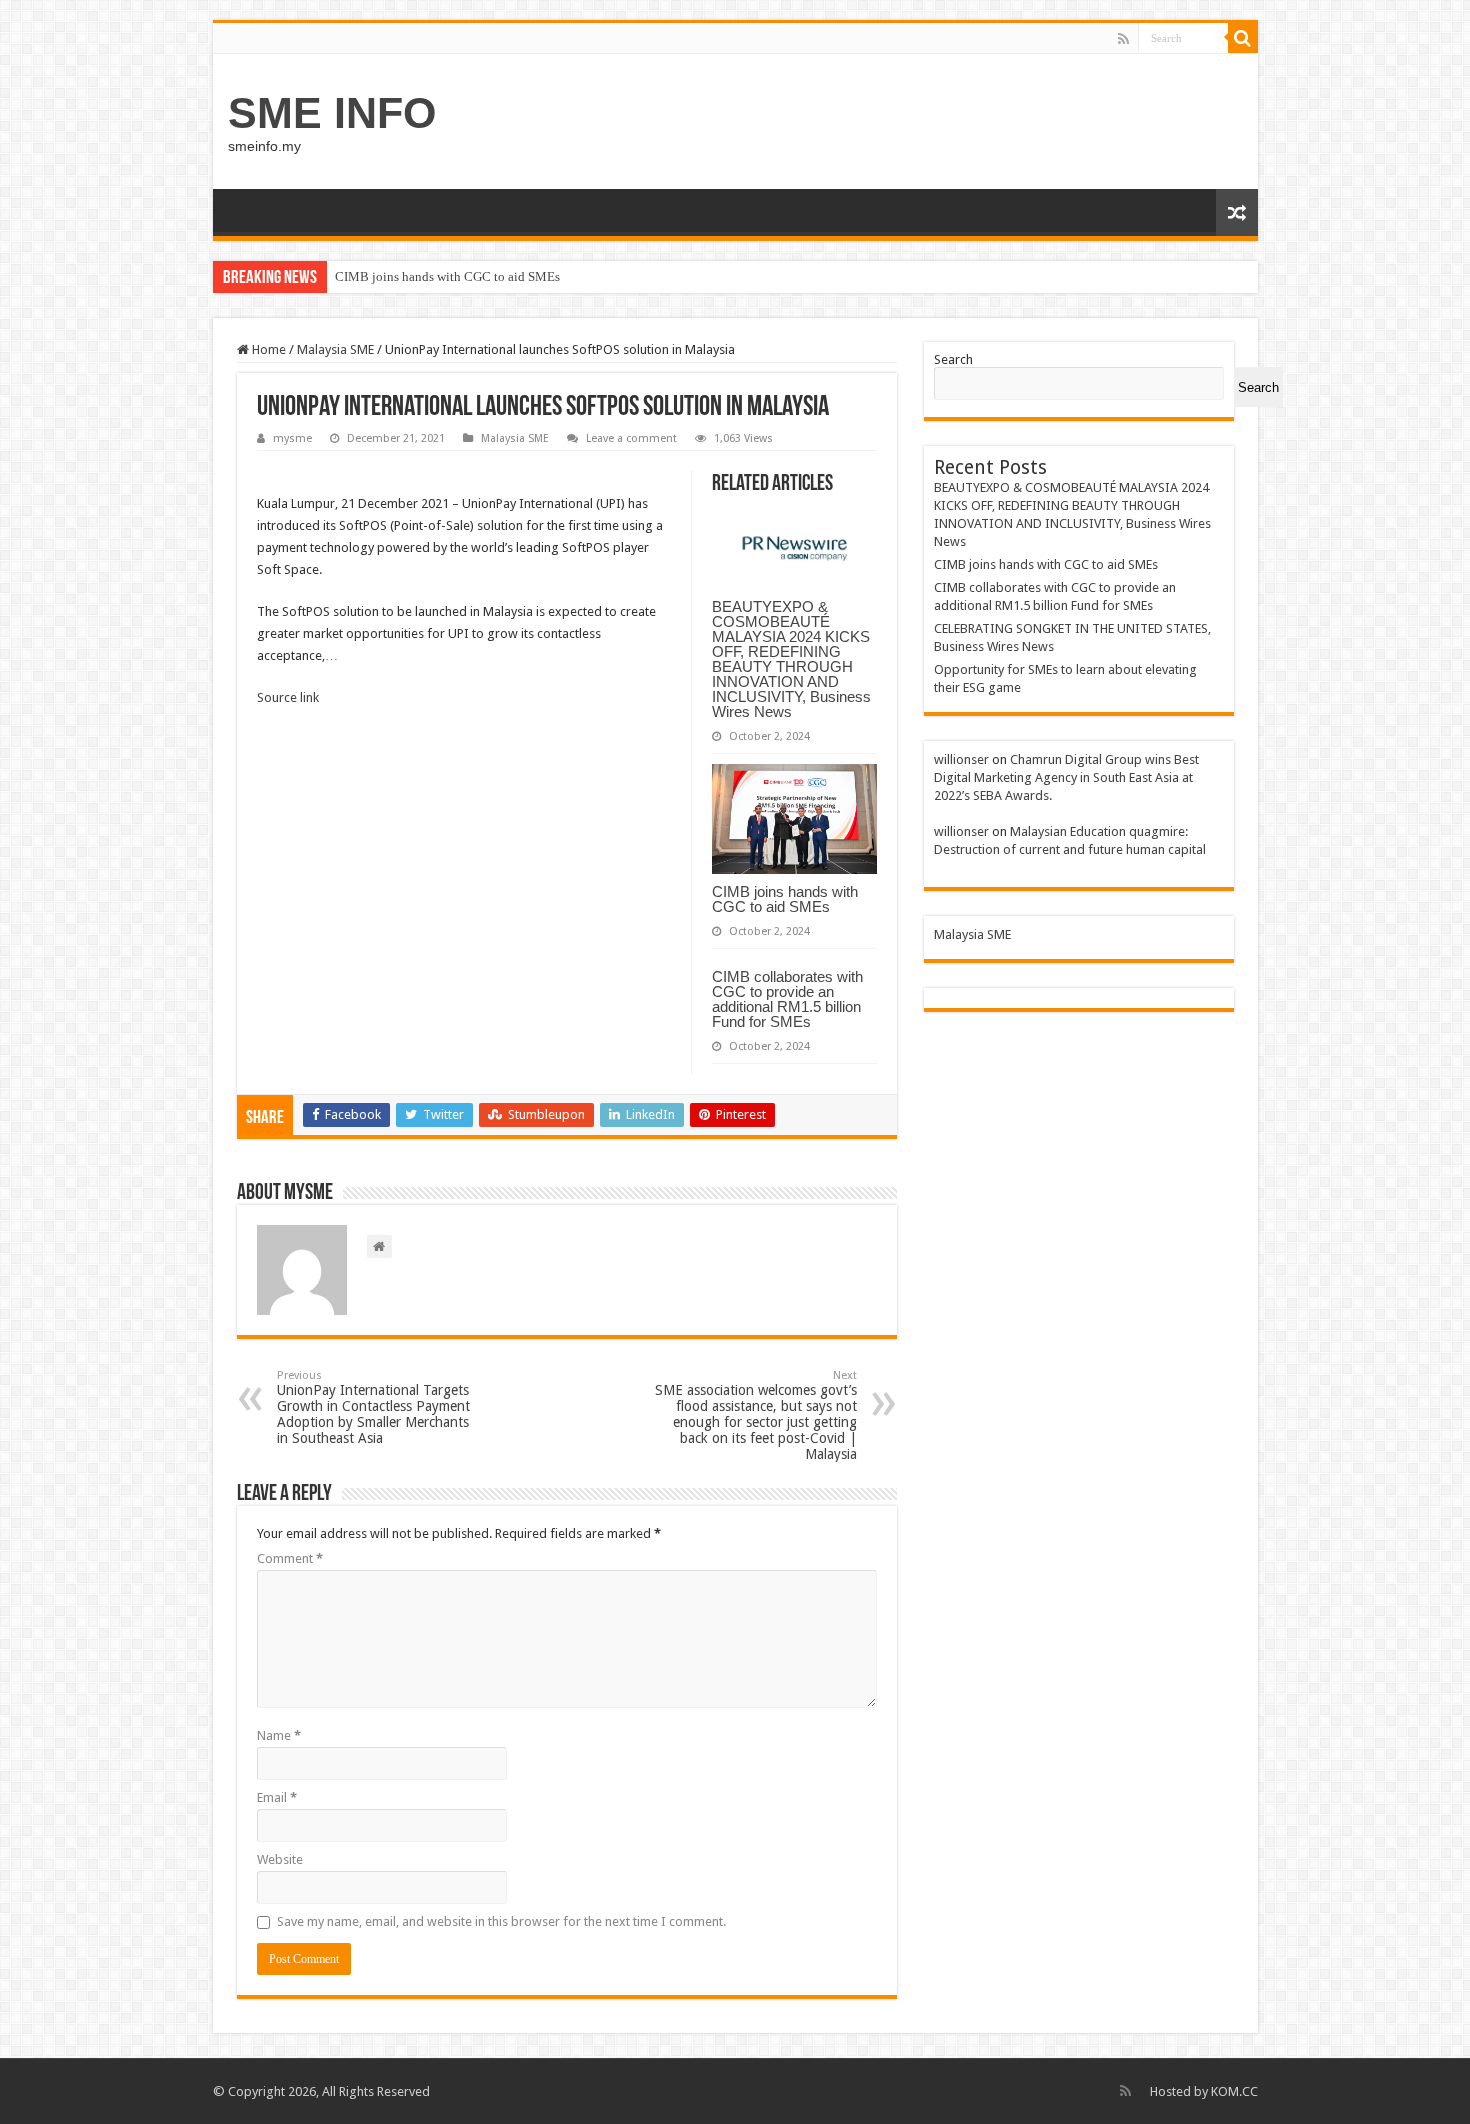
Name (279, 1735)
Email (277, 1797)
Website (280, 1859)
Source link (288, 697)
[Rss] (1123, 39)
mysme (292, 438)
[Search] (1243, 38)
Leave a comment (631, 438)
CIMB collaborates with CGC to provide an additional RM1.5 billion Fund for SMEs (787, 999)
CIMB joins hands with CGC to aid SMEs (447, 276)
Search (953, 359)
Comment (290, 1558)
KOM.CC (1234, 2091)
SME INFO (332, 113)
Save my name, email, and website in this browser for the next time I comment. (501, 1921)
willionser (961, 759)
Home (267, 349)
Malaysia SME (335, 349)
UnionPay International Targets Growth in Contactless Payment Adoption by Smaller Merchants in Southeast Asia (373, 1407)
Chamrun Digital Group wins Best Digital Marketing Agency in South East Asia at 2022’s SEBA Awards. (1066, 777)
